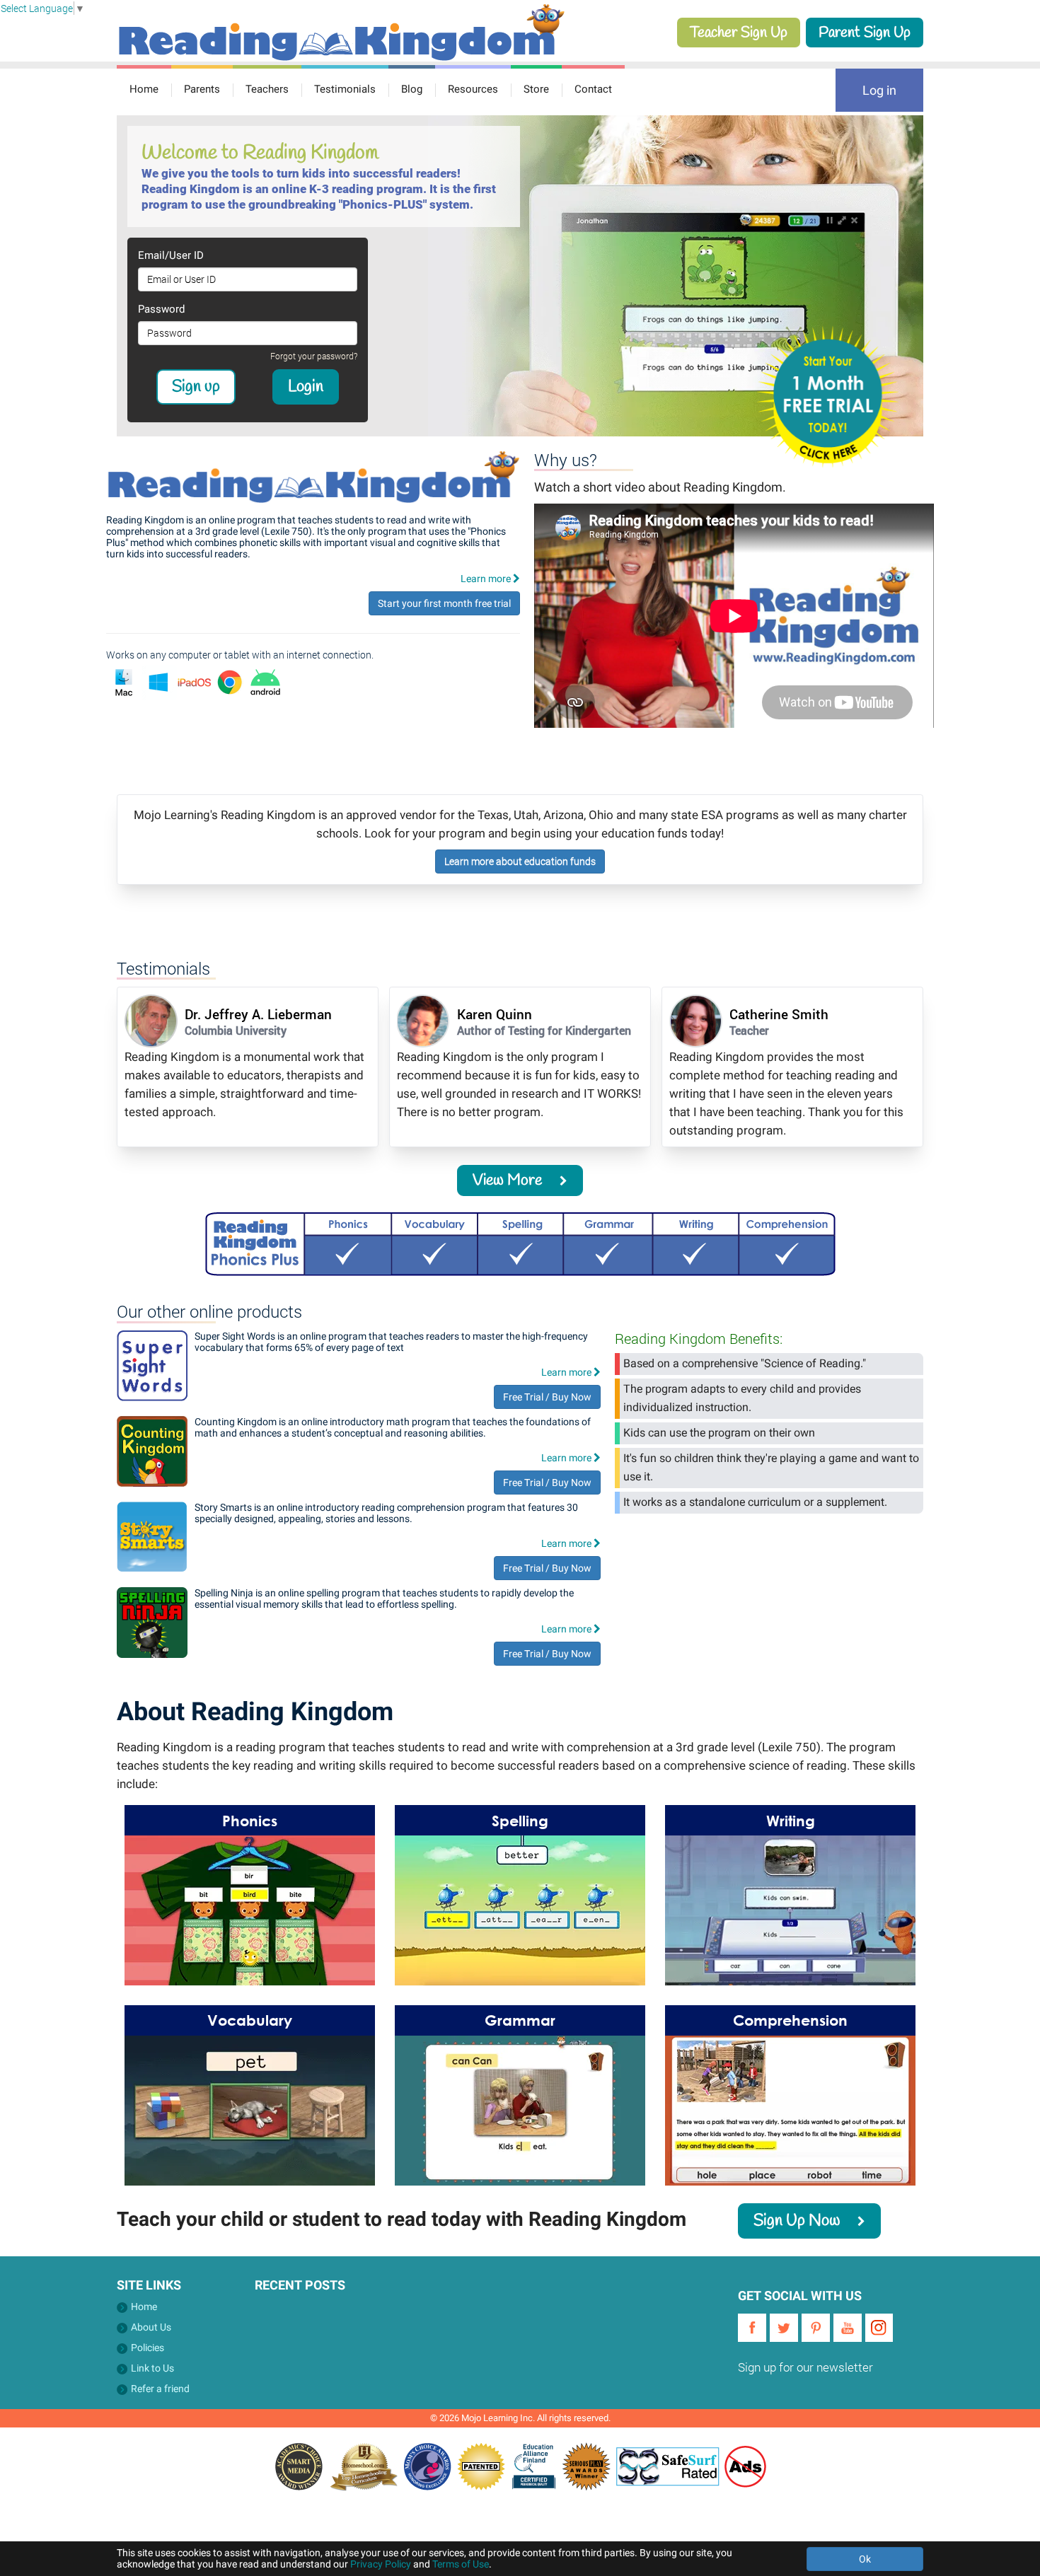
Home (144, 89)
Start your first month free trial (444, 603)
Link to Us (152, 2368)
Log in (879, 90)
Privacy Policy (381, 2564)
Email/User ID (171, 255)
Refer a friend (160, 2389)
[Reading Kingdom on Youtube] (848, 2328)
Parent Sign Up (865, 33)
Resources (473, 89)
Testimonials (345, 89)
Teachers (267, 89)
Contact (593, 89)
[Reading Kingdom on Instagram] (879, 2328)
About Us (151, 2327)
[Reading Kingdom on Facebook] (752, 2328)
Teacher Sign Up (739, 33)
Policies (148, 2348)
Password (161, 309)
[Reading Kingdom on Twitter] (784, 2328)
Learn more (487, 579)
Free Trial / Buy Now (547, 1397)
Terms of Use (461, 2564)
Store (536, 89)
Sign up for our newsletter (805, 2367)
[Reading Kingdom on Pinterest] (816, 2328)
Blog (412, 89)
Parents (202, 89)
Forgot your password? (314, 356)
